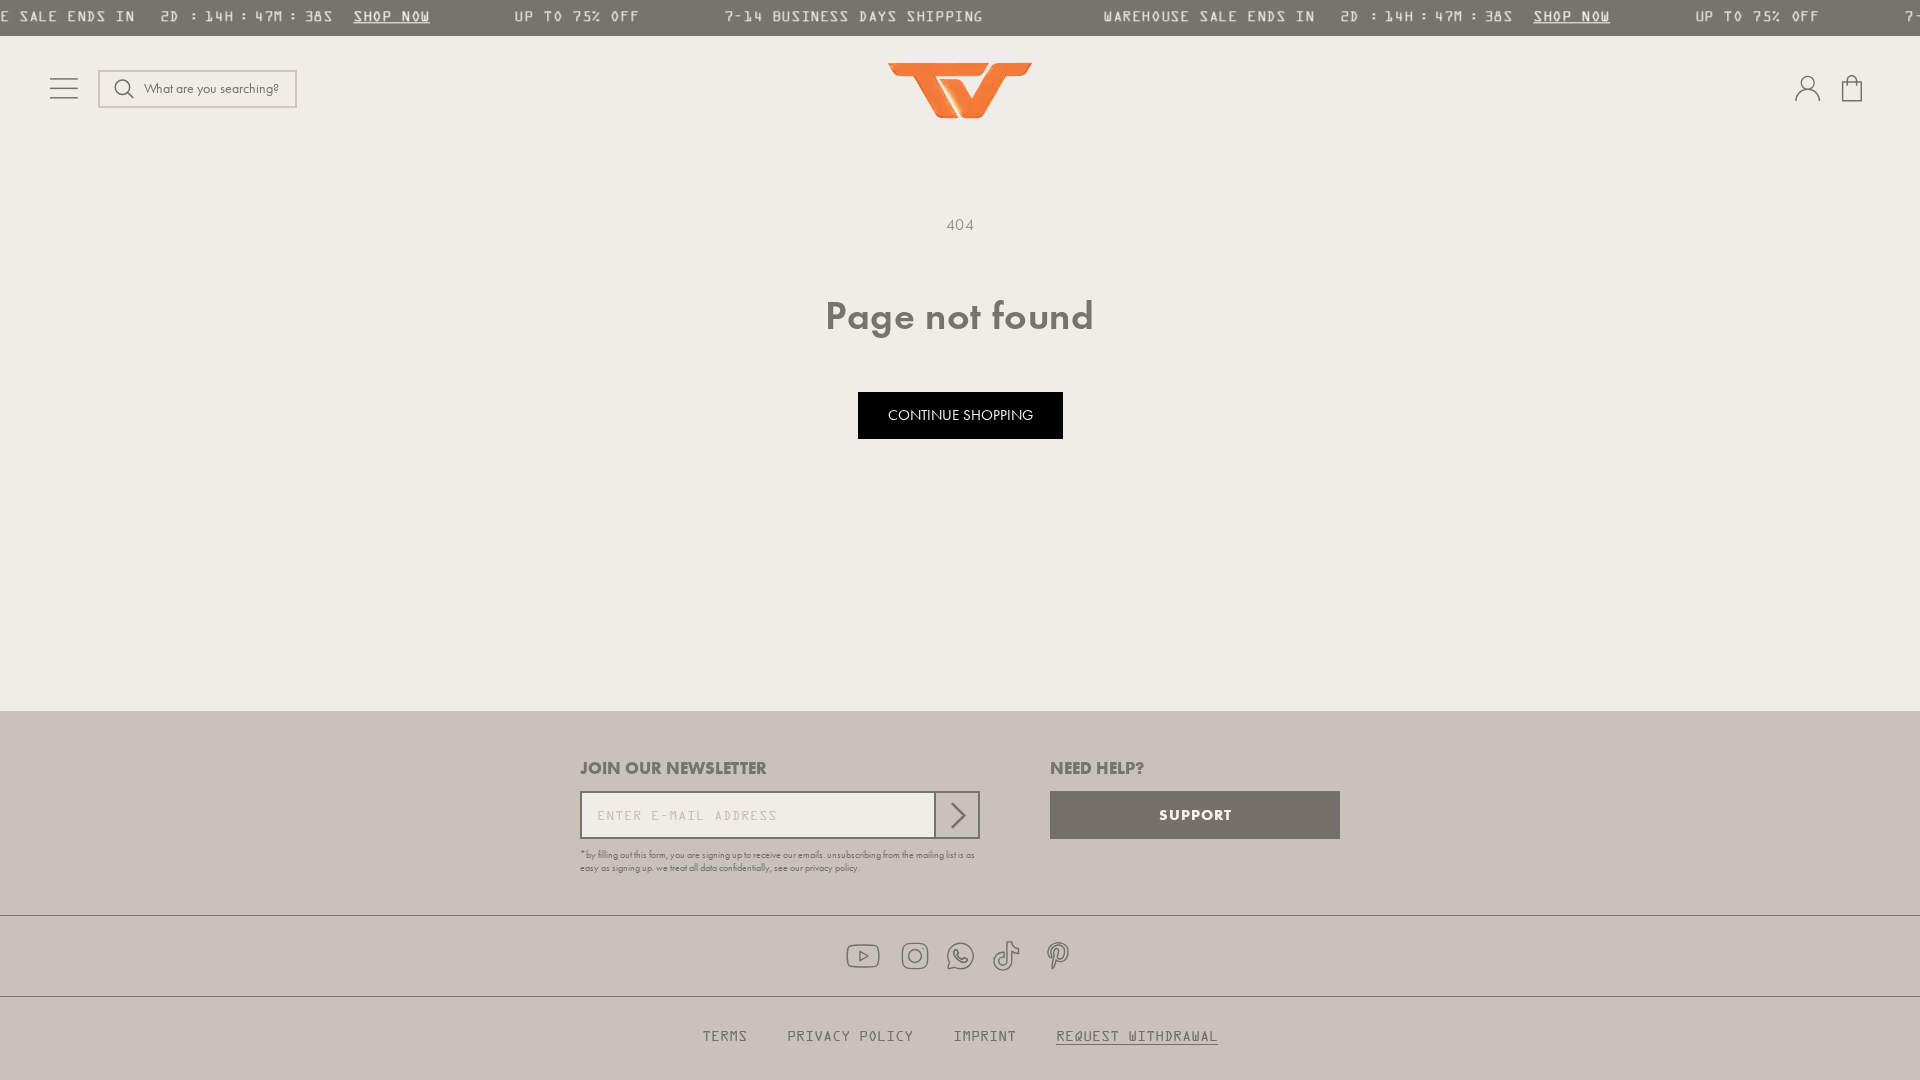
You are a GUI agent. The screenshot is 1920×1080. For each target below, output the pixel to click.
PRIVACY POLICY (850, 1037)
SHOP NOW (386, 17)
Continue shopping (960, 415)
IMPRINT (984, 1037)
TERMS (724, 1037)
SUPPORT (1195, 814)
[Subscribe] (956, 815)
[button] (197, 89)
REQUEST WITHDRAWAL (1137, 1037)
